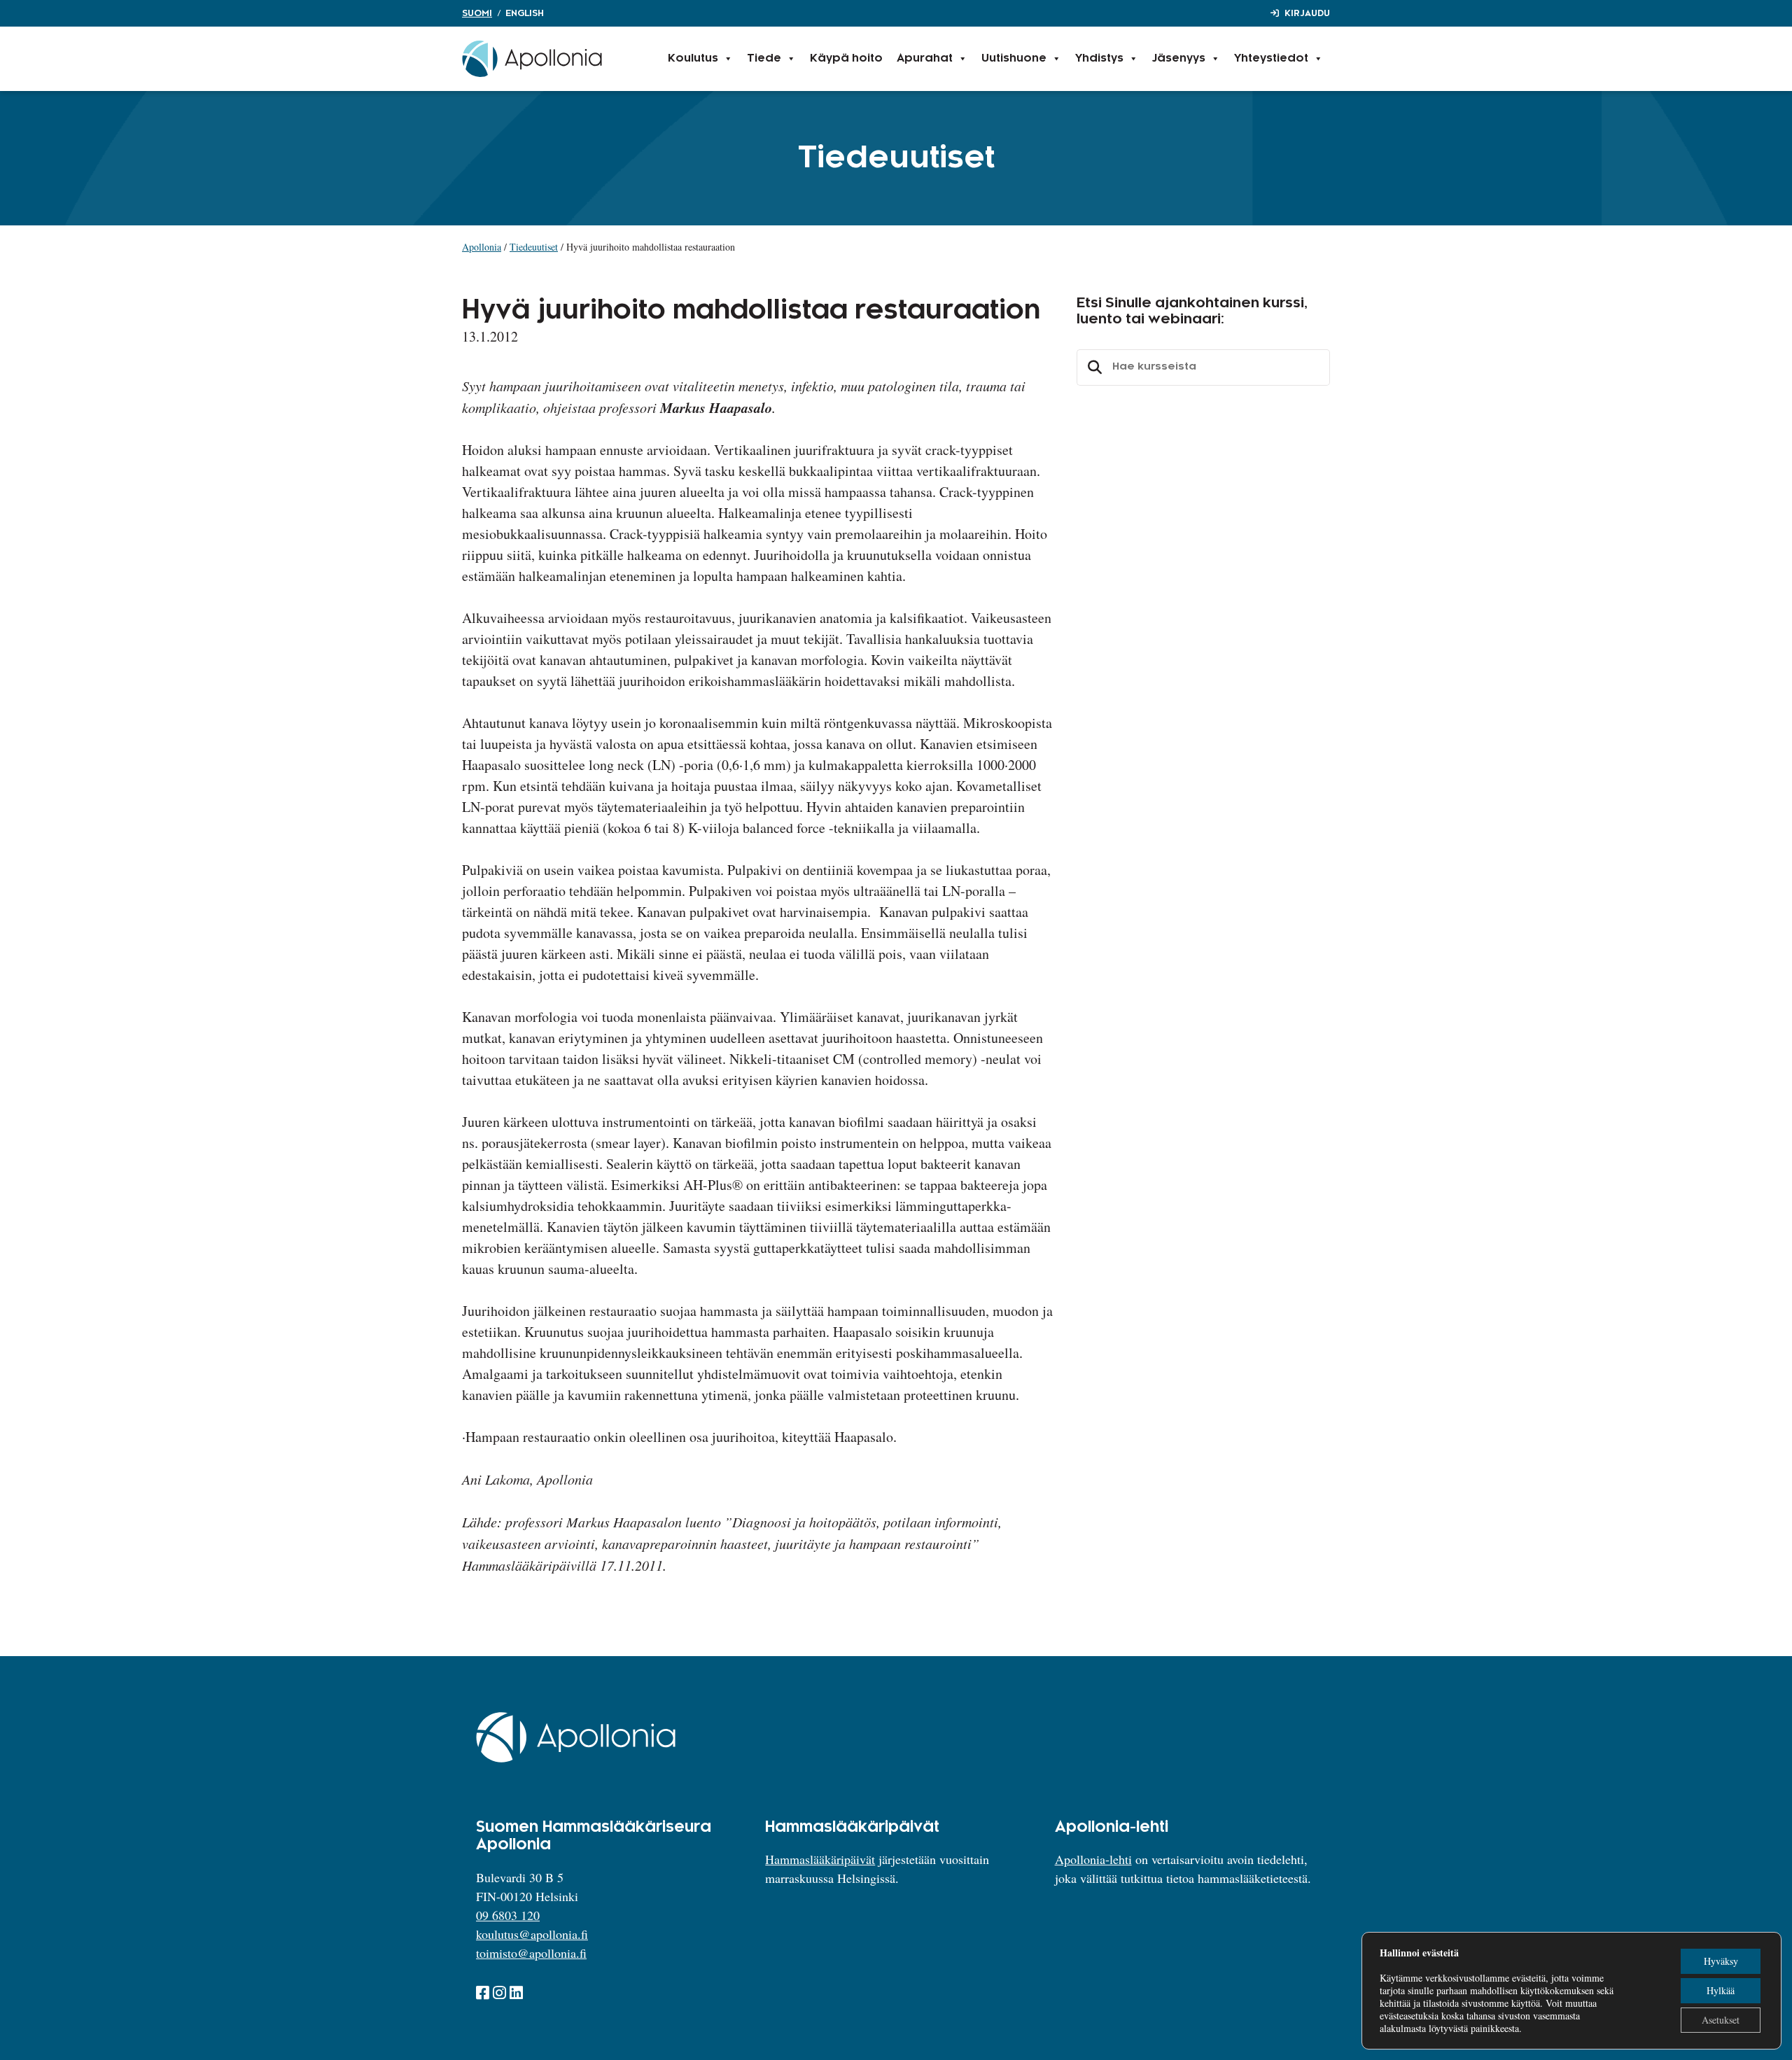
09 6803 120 (508, 1915)
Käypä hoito (846, 58)
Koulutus (693, 58)
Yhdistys (1099, 58)
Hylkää (1721, 1990)
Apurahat (925, 58)
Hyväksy (1721, 1961)
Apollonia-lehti (1093, 1859)
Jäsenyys (1179, 58)
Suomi (477, 13)
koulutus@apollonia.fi (532, 1934)
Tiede (764, 58)
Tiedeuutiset (534, 247)
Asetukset (1721, 2020)
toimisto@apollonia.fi (531, 1953)
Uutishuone (1014, 58)
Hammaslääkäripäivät (820, 1859)
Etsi (1093, 367)
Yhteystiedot (1271, 58)
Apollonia (482, 247)
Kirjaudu (1307, 13)
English (525, 13)
